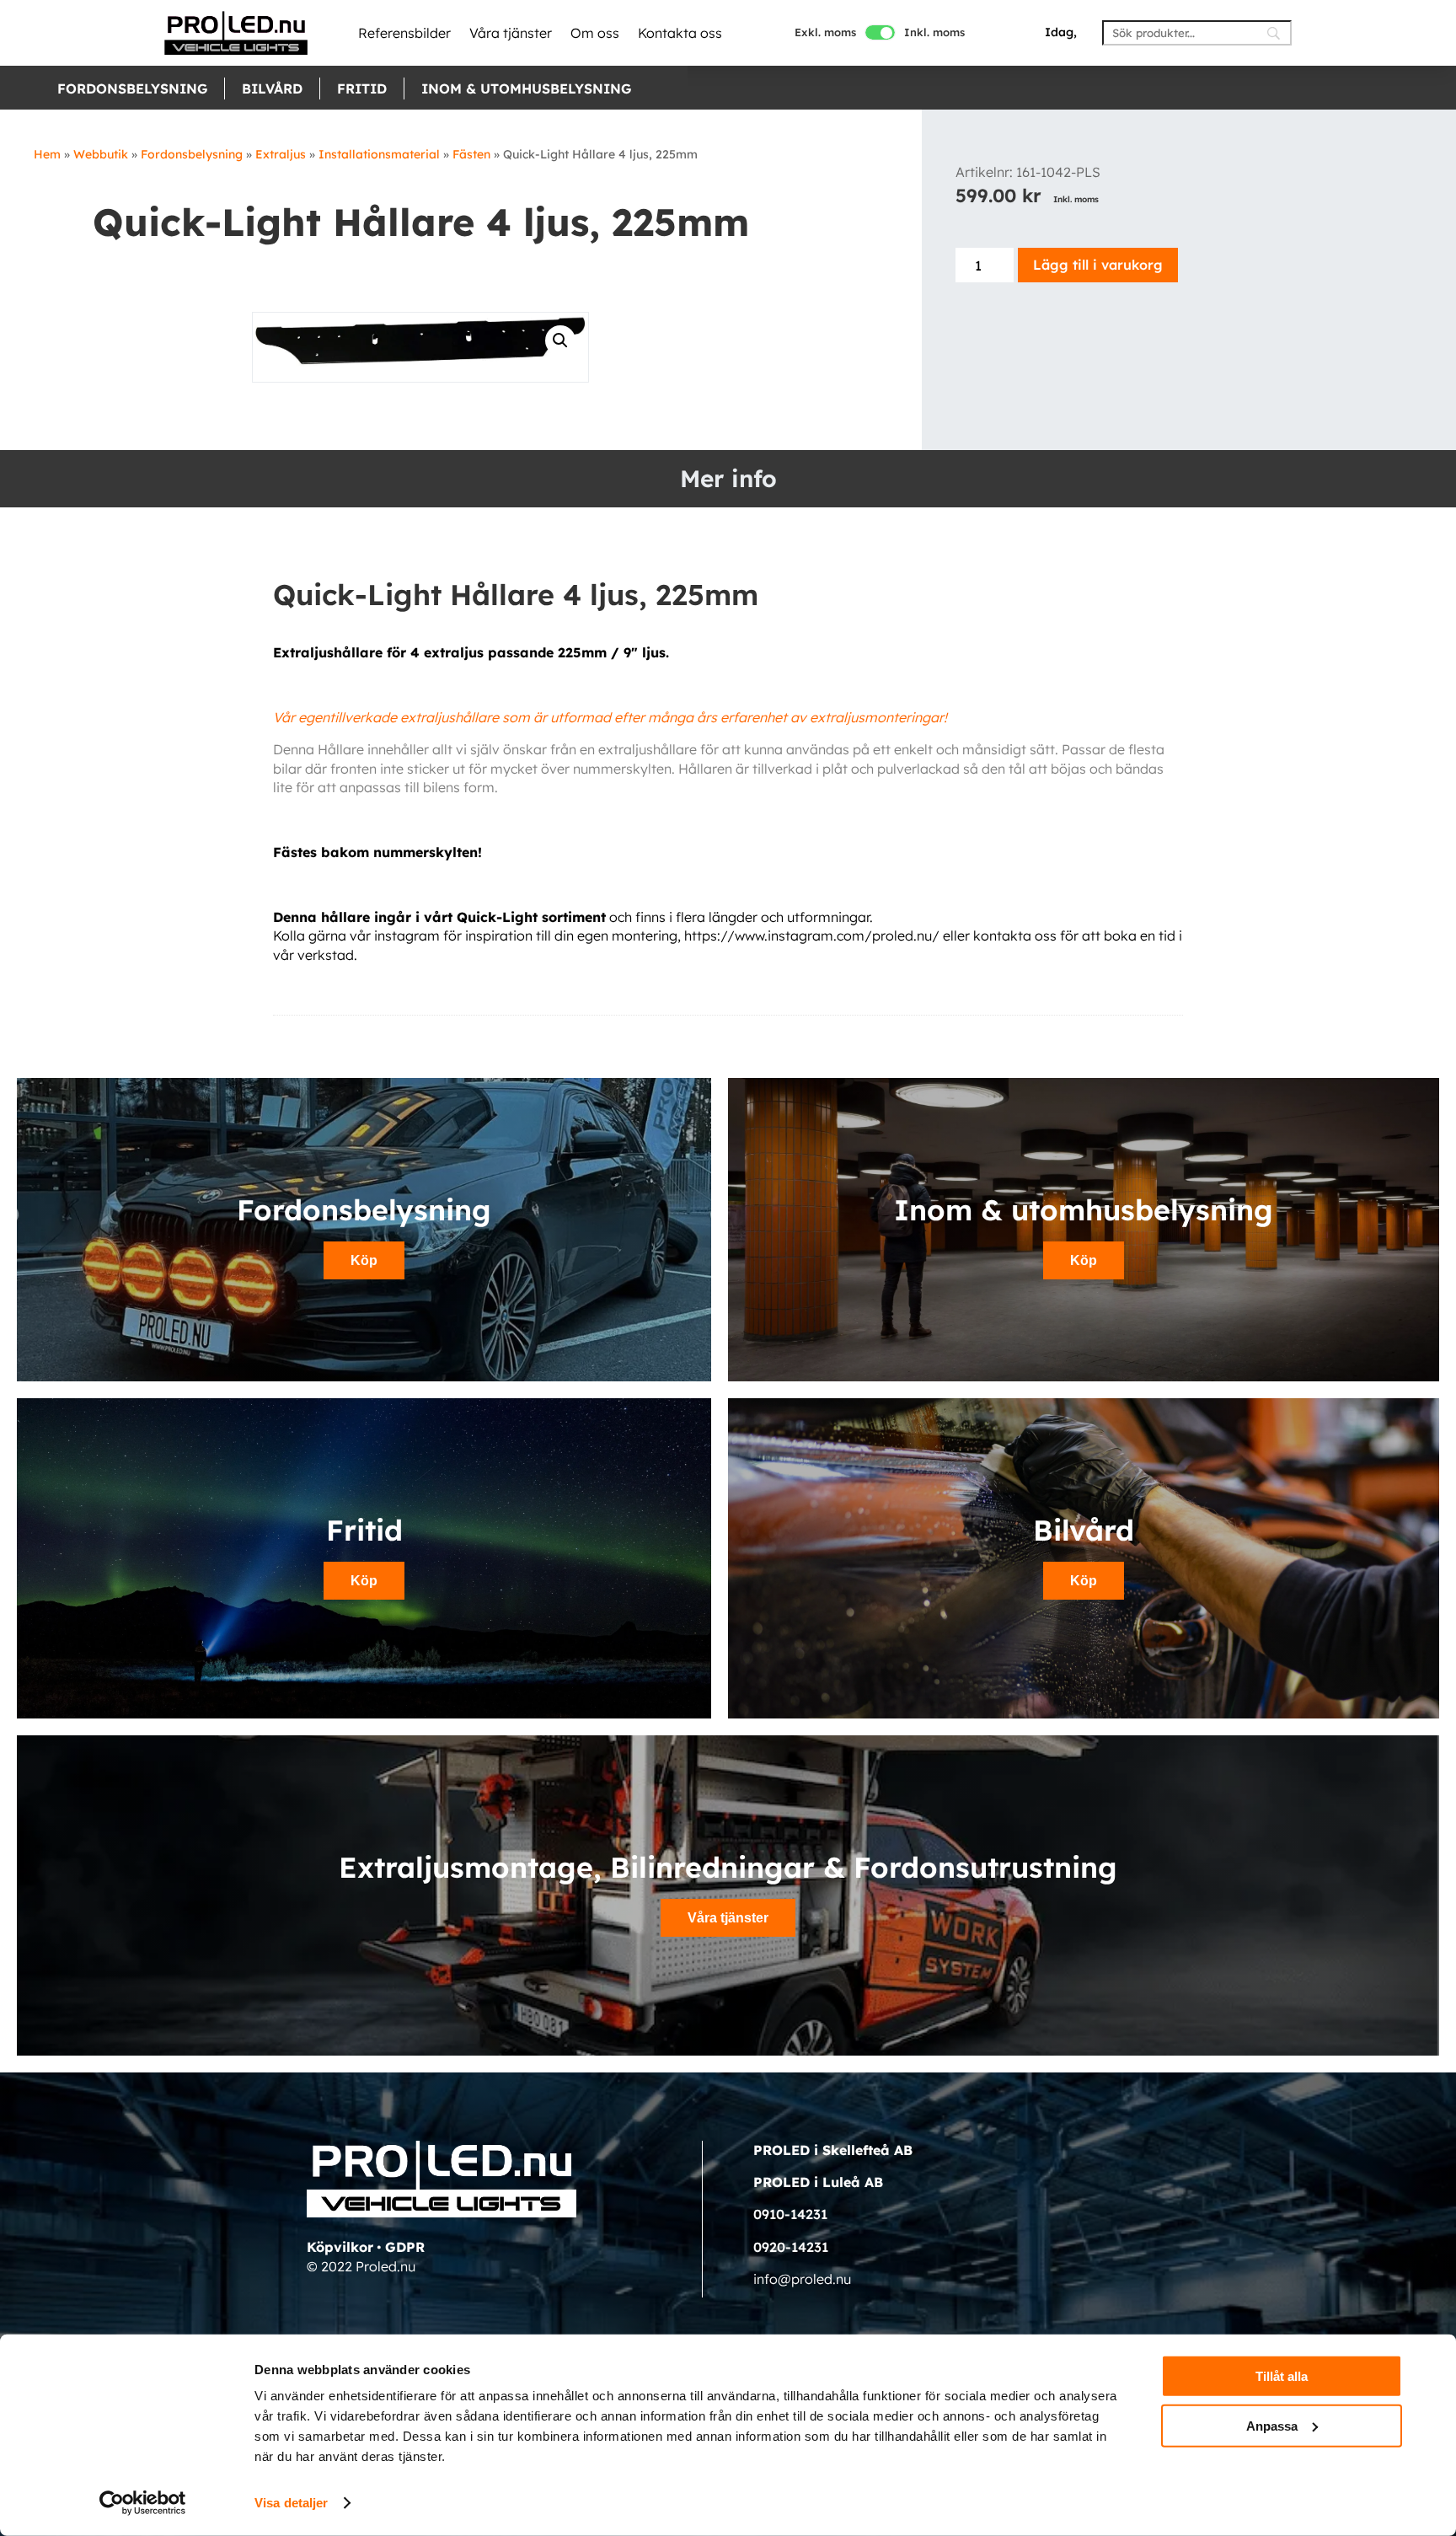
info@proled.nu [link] (802, 2279)
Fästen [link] (471, 154)
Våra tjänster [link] (511, 33)
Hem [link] (47, 154)
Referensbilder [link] (404, 33)
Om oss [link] (595, 33)
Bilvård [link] (272, 88)
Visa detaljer (291, 2503)
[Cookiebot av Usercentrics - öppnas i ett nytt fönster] (143, 2503)
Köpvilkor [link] (340, 2247)
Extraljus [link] (281, 154)
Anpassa (1272, 2425)
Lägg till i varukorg (1098, 265)
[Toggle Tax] (880, 32)
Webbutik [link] (101, 154)
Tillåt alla (1282, 2376)
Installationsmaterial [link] (379, 154)
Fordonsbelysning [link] (132, 88)
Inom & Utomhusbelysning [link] (526, 88)
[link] (236, 33)
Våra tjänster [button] (728, 1918)
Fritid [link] (362, 88)
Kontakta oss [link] (680, 33)
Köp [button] (364, 1260)
